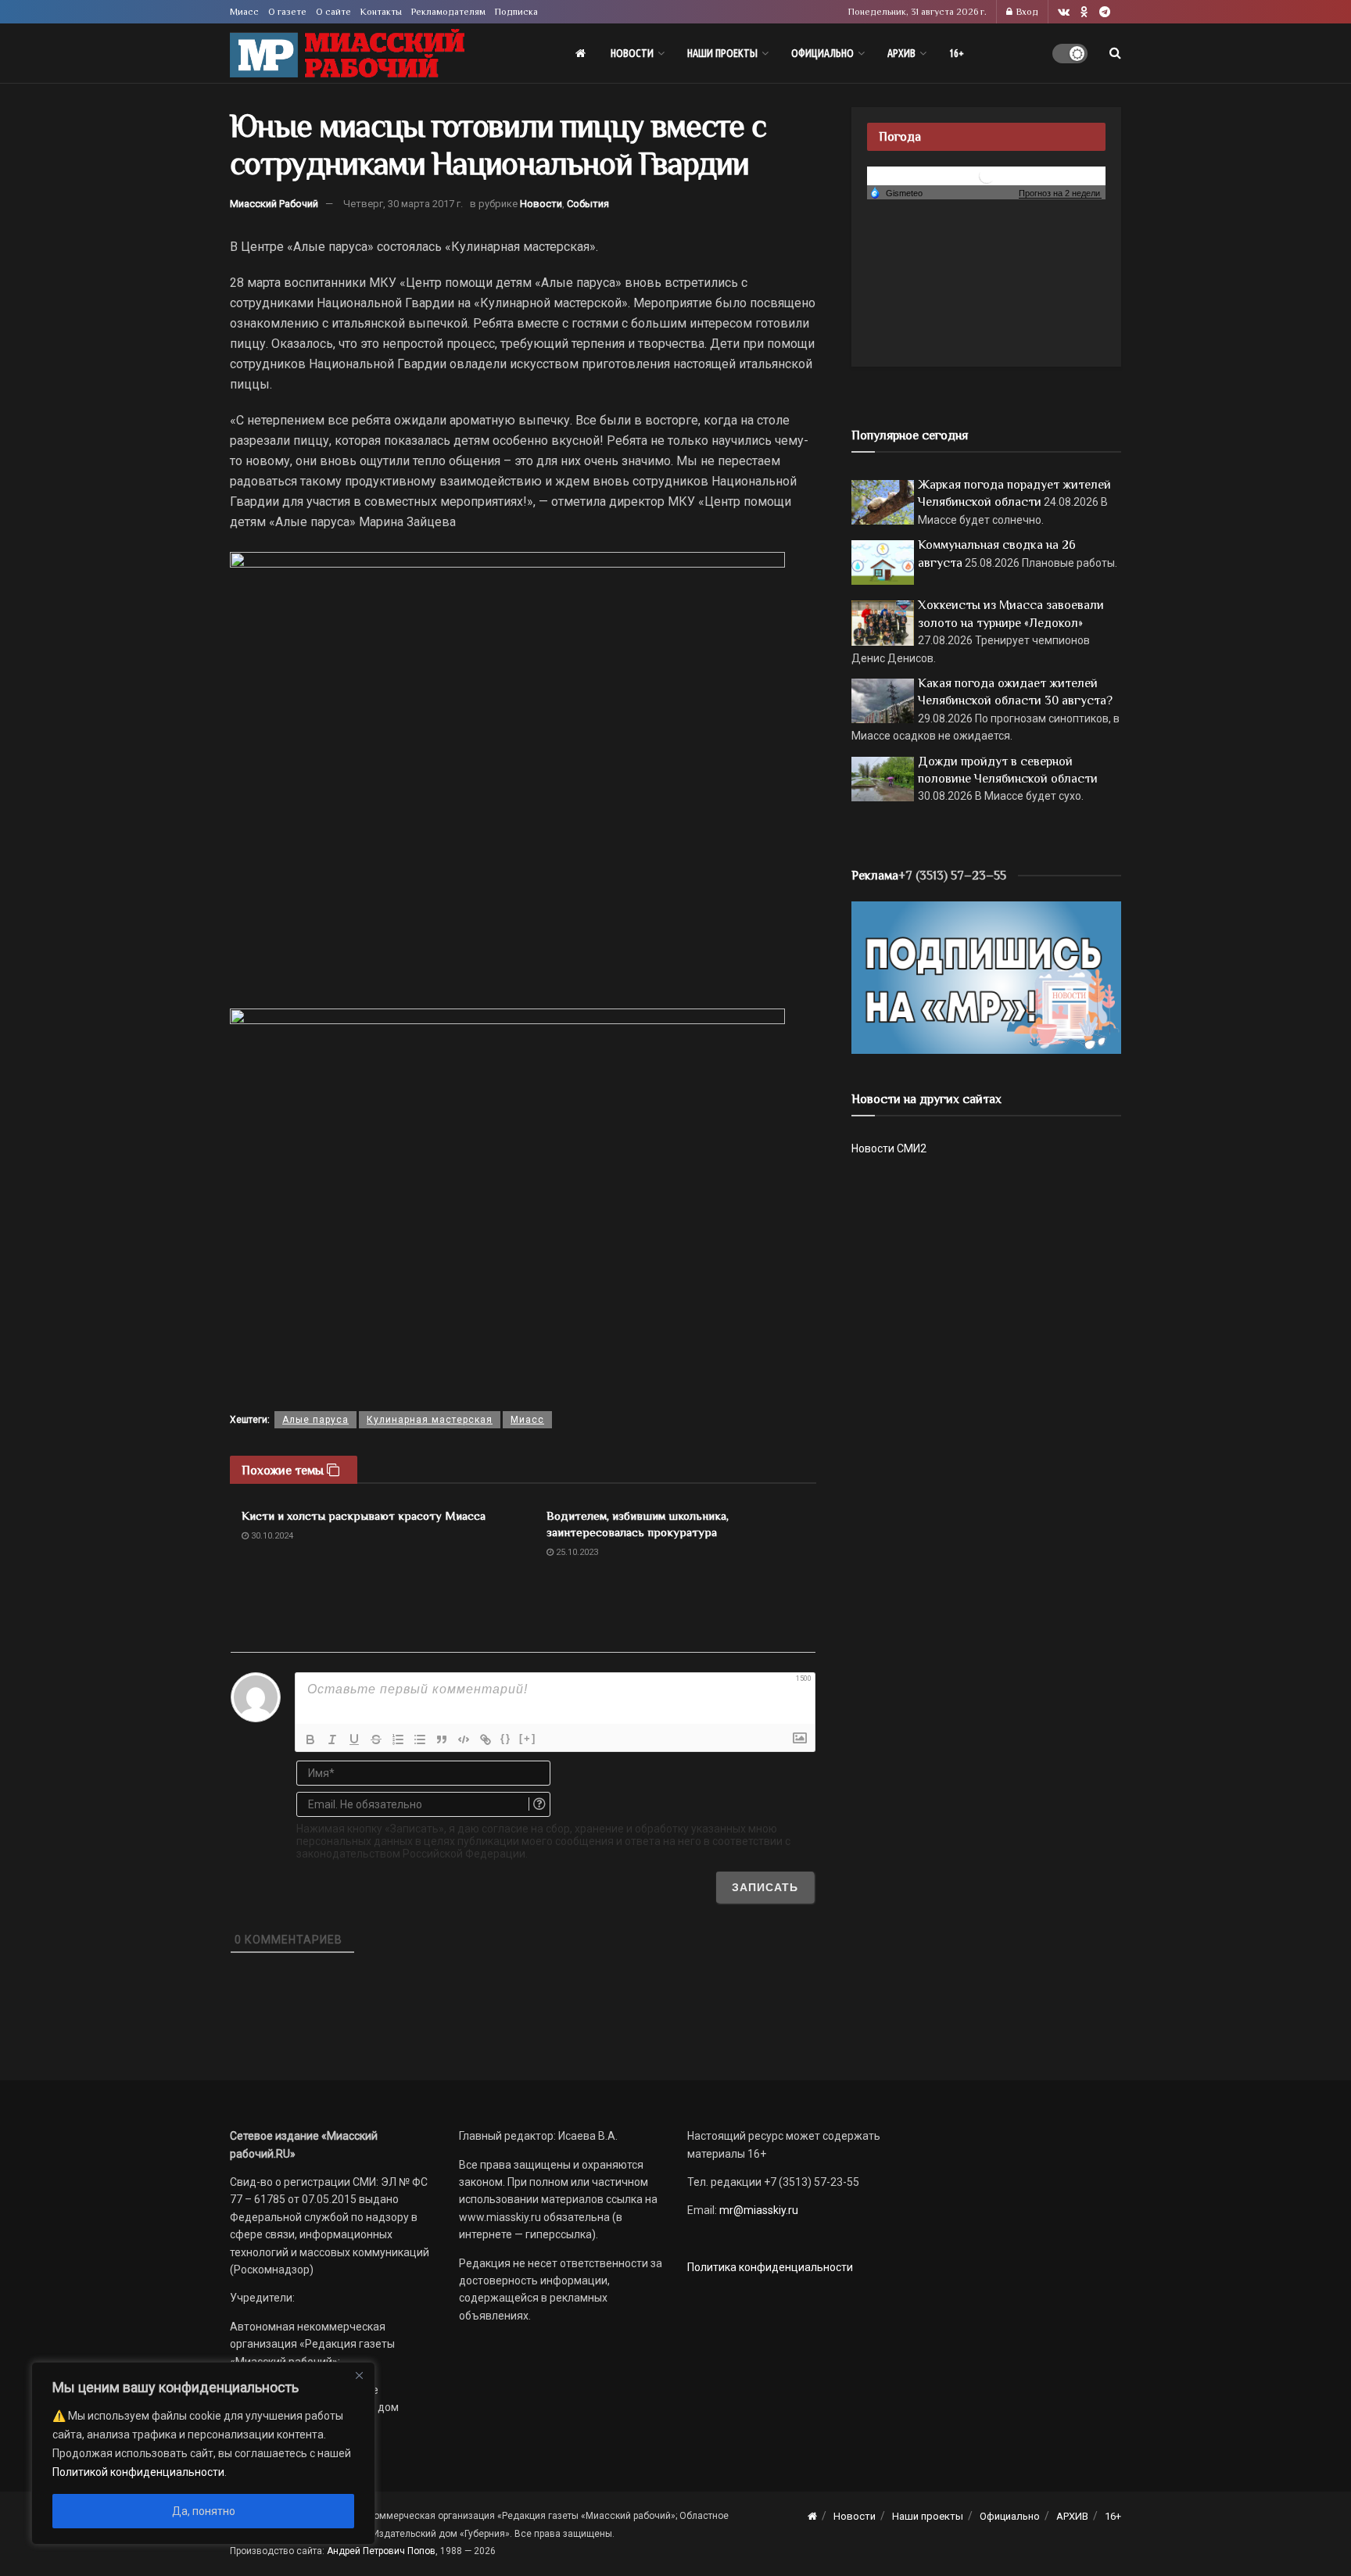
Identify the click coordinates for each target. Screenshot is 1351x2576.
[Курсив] (332, 1739)
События (588, 204)
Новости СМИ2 (889, 1148)
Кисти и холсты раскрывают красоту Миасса (364, 1516)
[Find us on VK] (1064, 12)
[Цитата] (442, 1739)
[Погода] (896, 192)
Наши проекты (722, 53)
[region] (203, 2453)
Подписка (516, 12)
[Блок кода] (464, 1739)
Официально (822, 53)
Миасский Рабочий (274, 204)
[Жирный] (310, 1739)
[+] (528, 1738)
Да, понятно (204, 2511)
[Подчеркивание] (354, 1739)
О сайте (333, 12)
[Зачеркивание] (376, 1739)
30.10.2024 (271, 1536)
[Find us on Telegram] (1105, 12)
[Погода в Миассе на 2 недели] (1060, 193)
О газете (287, 12)
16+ (957, 53)
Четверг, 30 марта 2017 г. (403, 204)
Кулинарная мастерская (430, 1420)
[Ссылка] (486, 1739)
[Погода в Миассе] (987, 175)
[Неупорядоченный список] (420, 1739)
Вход (1026, 12)
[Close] (359, 2375)
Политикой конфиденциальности (138, 2472)
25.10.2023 (576, 1552)
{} (506, 1738)
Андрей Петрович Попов (381, 2551)
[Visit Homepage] (347, 54)
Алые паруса (315, 1420)
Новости (632, 53)
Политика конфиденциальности (770, 2267)
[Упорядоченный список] (398, 1739)
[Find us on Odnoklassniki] (1084, 12)
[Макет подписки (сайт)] (986, 976)
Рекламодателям (448, 12)
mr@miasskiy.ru (758, 2210)
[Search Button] (1115, 53)
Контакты (381, 12)
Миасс (244, 12)
